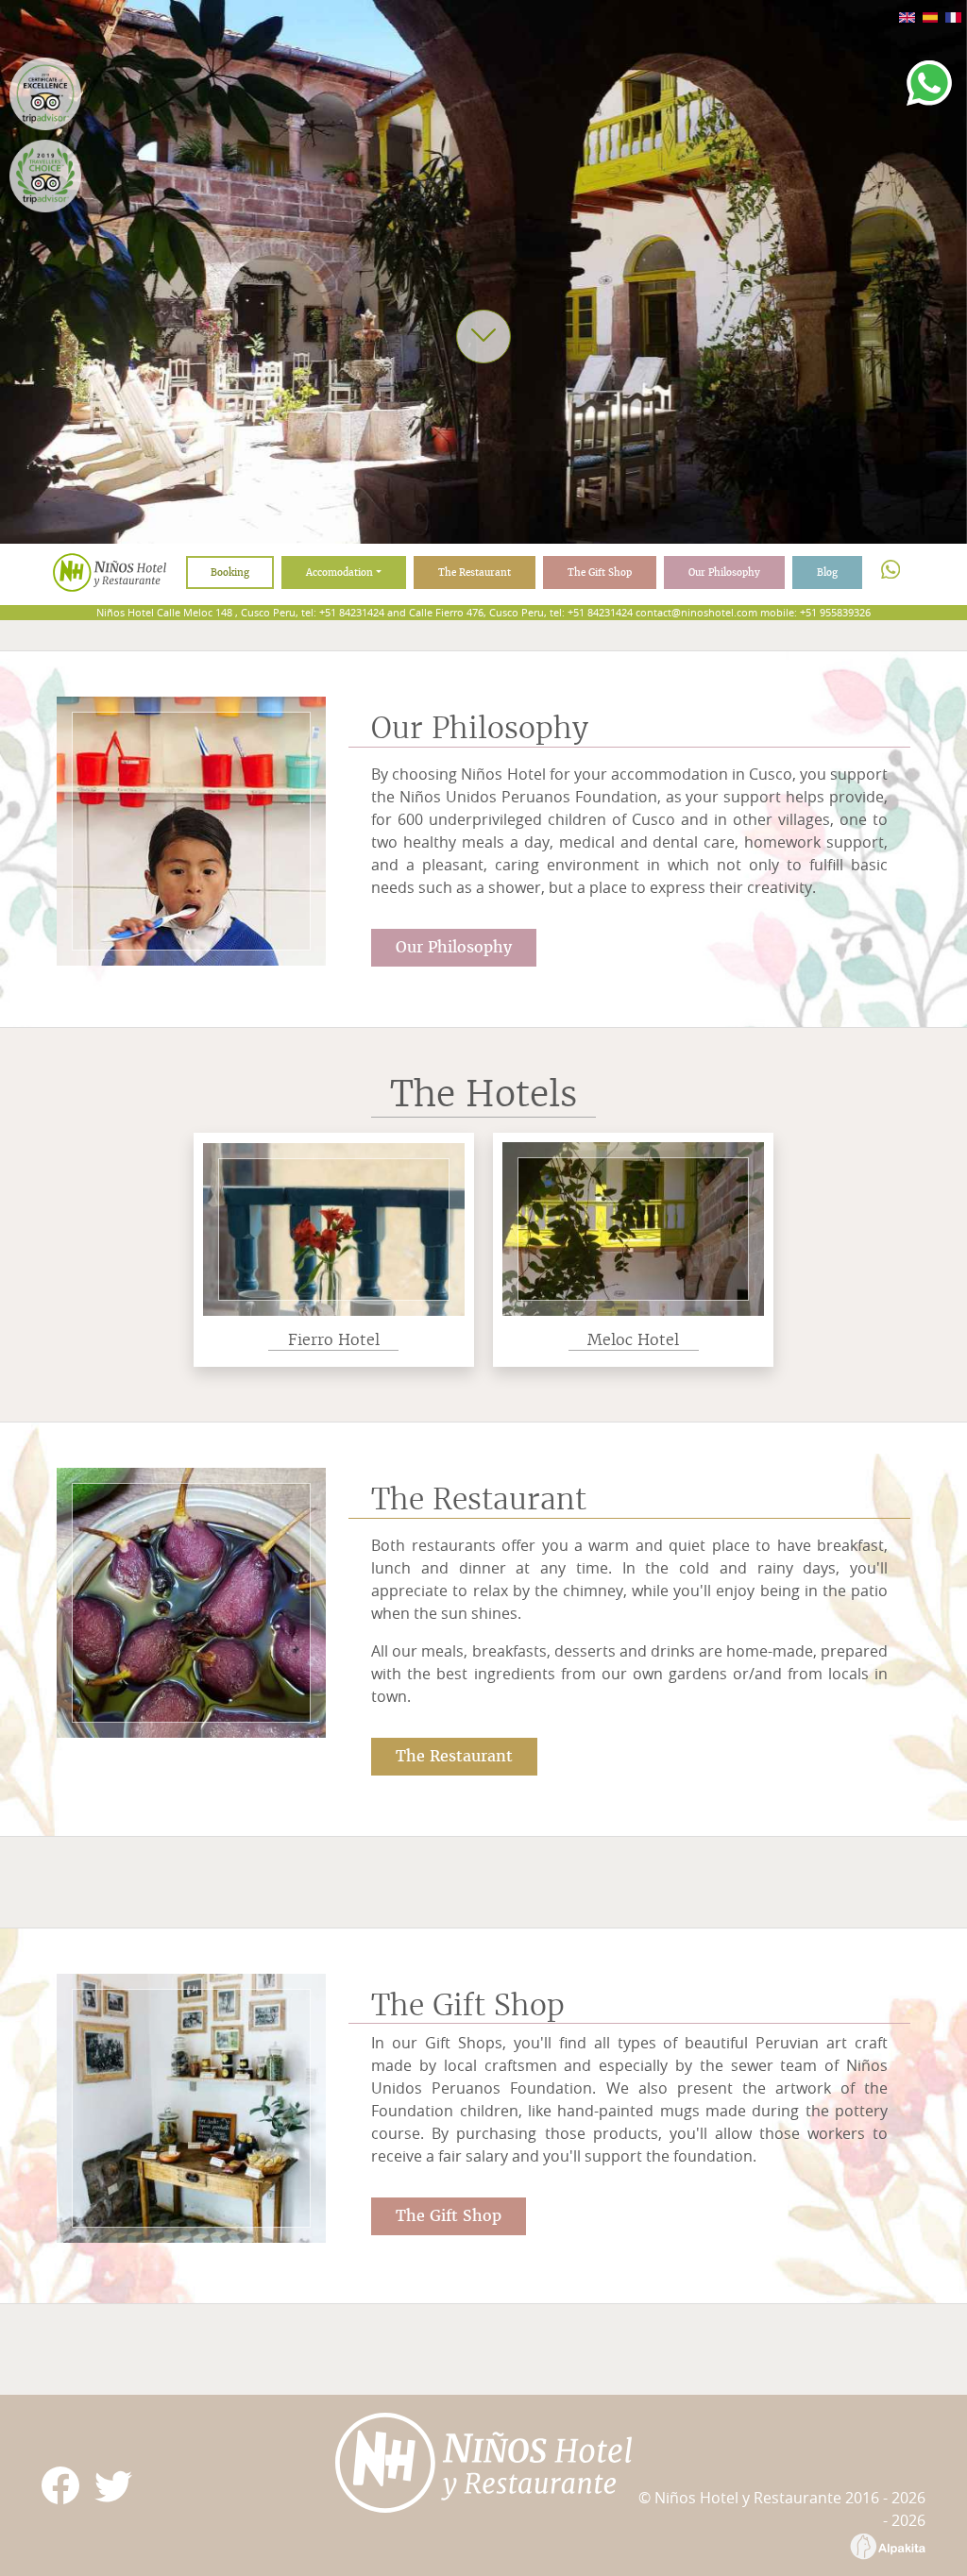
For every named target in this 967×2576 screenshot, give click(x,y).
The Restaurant (475, 572)
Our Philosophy (724, 572)
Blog (827, 572)
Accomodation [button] (339, 572)
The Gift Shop (600, 572)
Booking (230, 572)
